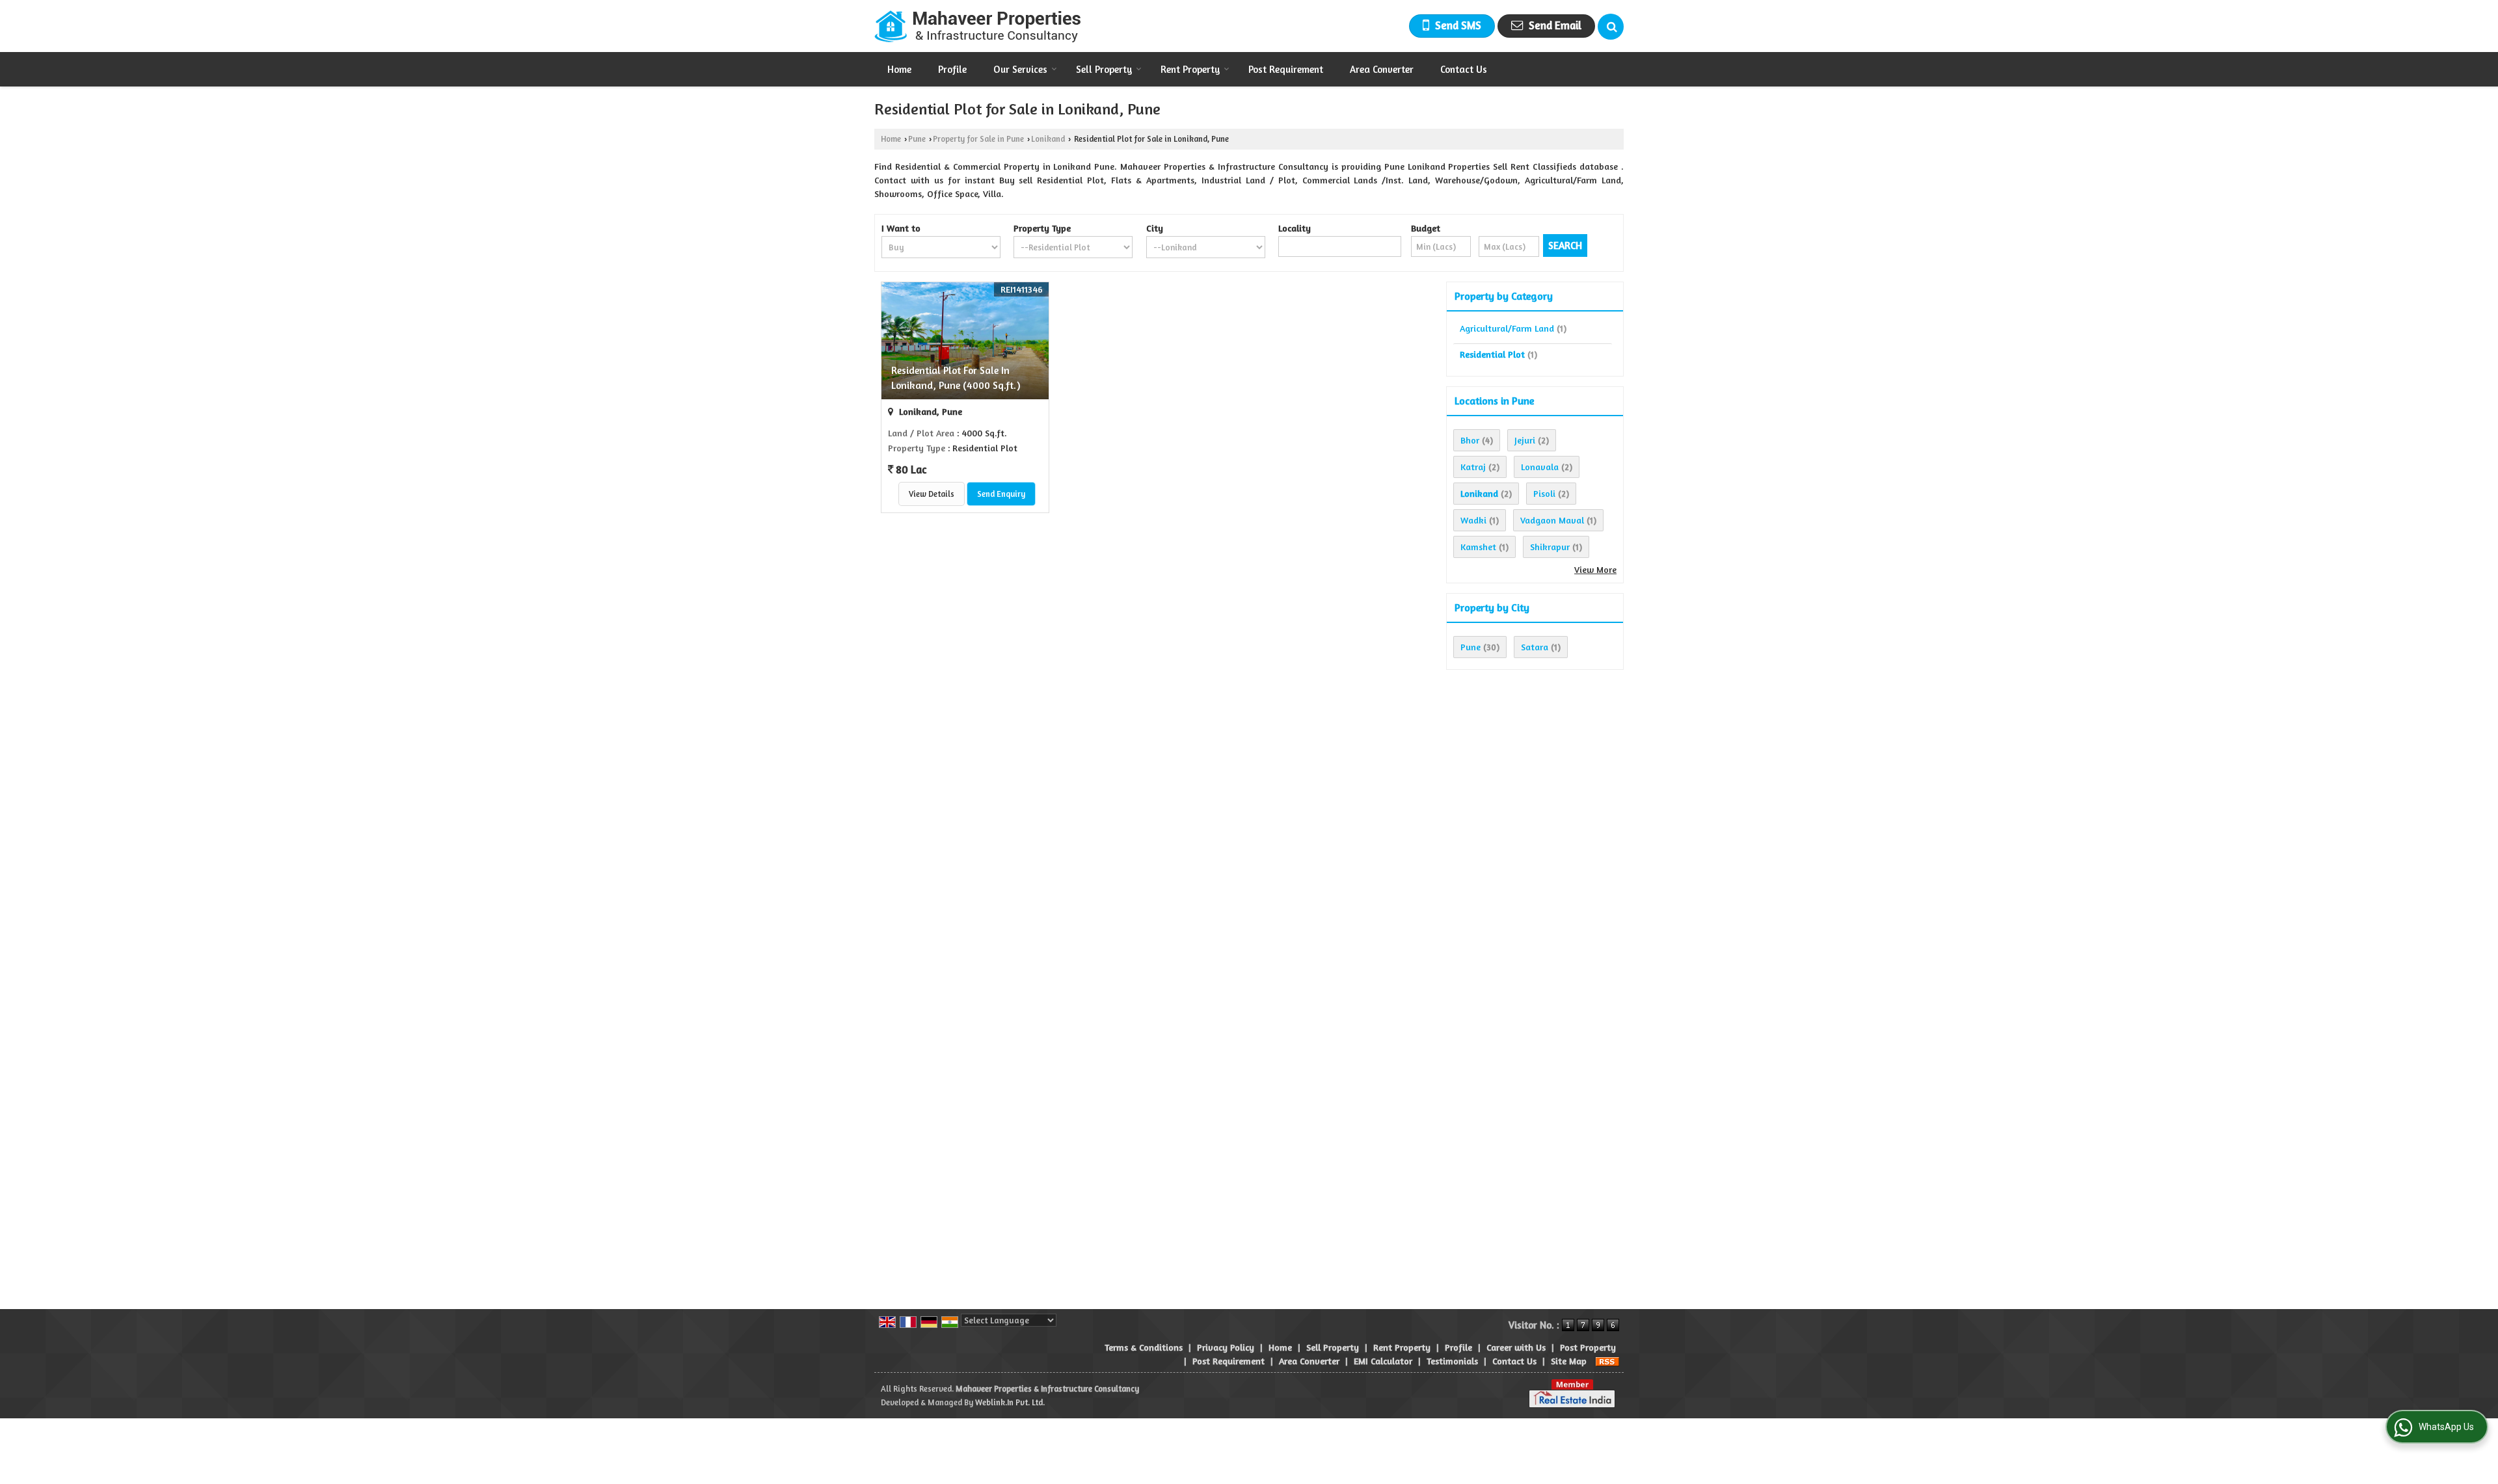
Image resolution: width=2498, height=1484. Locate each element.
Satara (1535, 647)
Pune (917, 139)
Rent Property (1190, 69)
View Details (932, 494)
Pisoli (1544, 493)
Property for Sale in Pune (978, 139)
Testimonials (1452, 1361)
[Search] (1611, 27)
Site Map (1569, 1361)
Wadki (1473, 520)
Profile (952, 69)
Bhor (1470, 440)
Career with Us (1516, 1347)
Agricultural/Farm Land (1507, 328)
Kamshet (1478, 547)
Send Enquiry (1001, 494)
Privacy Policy (1226, 1347)
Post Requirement (1286, 69)
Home (899, 69)
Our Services (1020, 69)
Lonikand (1048, 139)
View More (1595, 569)
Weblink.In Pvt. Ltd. (1010, 1402)
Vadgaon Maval (1552, 520)
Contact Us (1464, 69)
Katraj (1473, 467)
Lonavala (1540, 467)
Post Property (1588, 1347)
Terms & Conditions (1144, 1347)
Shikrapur (1550, 547)
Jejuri (1525, 440)
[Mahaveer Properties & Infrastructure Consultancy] (977, 26)
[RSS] (1607, 1361)
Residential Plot (1492, 354)
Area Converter (1382, 69)
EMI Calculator (1383, 1361)
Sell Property (1104, 69)
